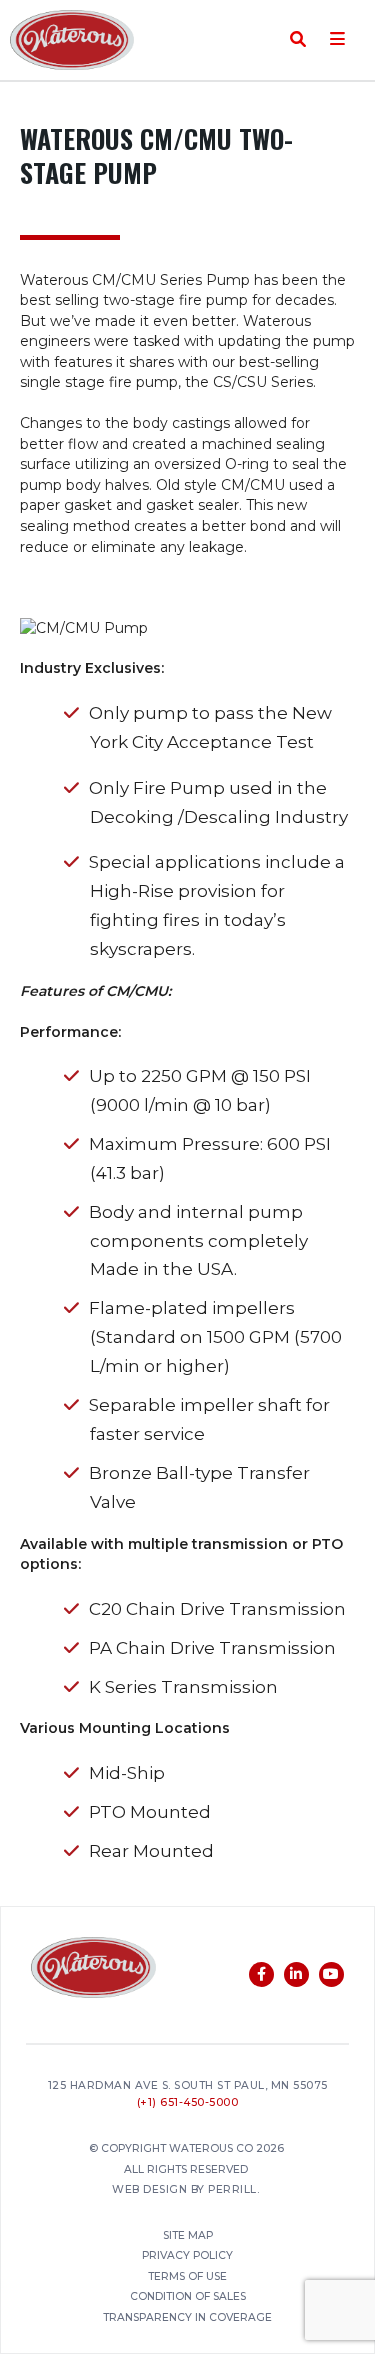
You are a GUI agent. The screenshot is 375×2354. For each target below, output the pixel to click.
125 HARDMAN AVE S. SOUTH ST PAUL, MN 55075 (188, 2086)
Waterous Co (72, 40)
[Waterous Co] (93, 1970)
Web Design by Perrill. (185, 2190)
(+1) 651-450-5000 (188, 2103)
